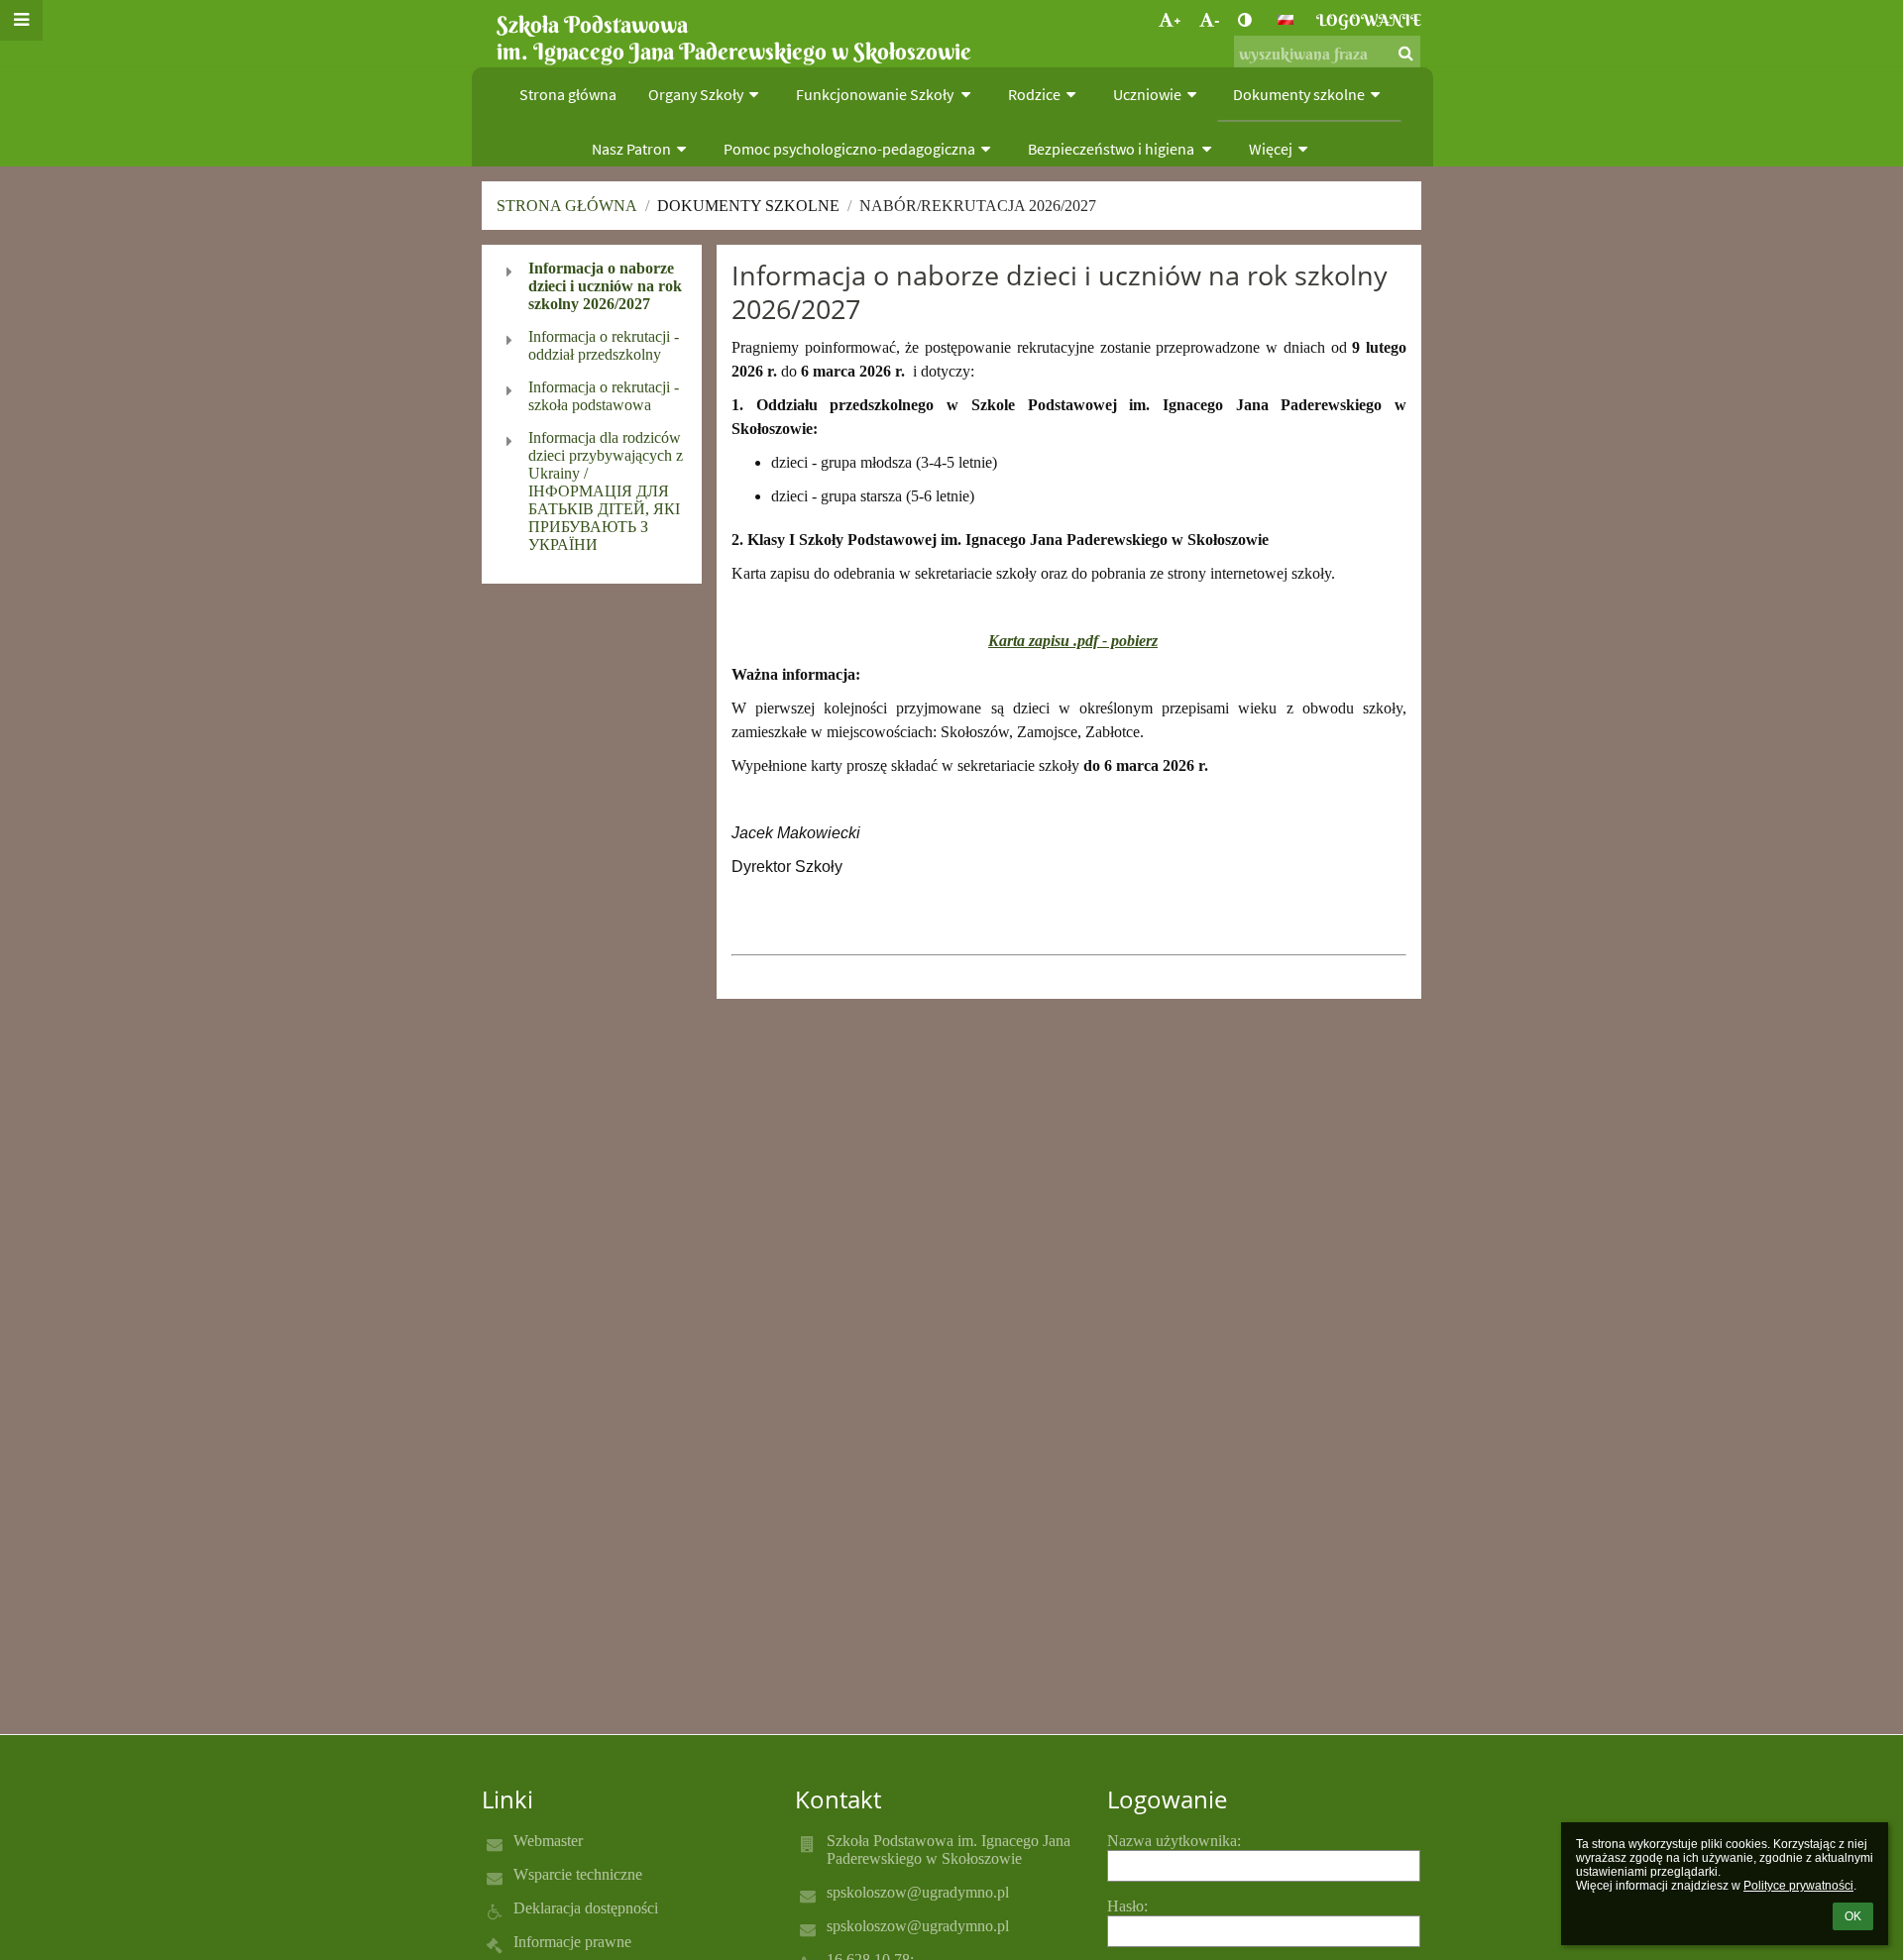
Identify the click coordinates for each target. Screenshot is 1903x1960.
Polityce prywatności (1798, 1886)
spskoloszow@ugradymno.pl (918, 1892)
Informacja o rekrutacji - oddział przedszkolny (604, 345)
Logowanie (1369, 20)
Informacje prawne (572, 1942)
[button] (1245, 20)
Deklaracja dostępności (586, 1908)
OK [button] (1853, 1916)
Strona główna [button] (568, 94)
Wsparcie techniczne (578, 1874)
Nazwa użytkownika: (1174, 1841)
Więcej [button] (1271, 149)
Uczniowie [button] (1147, 94)
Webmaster (548, 1841)
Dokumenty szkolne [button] (1299, 94)
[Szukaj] (1406, 53)
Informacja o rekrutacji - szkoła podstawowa (604, 396)
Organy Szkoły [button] (696, 94)
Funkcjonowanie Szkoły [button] (876, 94)
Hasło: (1127, 1906)
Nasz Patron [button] (631, 149)
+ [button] (1177, 20)
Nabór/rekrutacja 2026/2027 (978, 206)
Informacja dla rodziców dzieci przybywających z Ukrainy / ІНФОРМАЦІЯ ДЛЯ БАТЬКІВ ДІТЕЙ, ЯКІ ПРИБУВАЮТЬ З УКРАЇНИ (606, 491)
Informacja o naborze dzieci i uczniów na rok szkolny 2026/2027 (605, 286)
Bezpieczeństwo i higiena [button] (1113, 149)
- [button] (1217, 20)
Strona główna (567, 206)
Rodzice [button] (1034, 94)
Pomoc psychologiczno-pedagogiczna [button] (849, 149)
